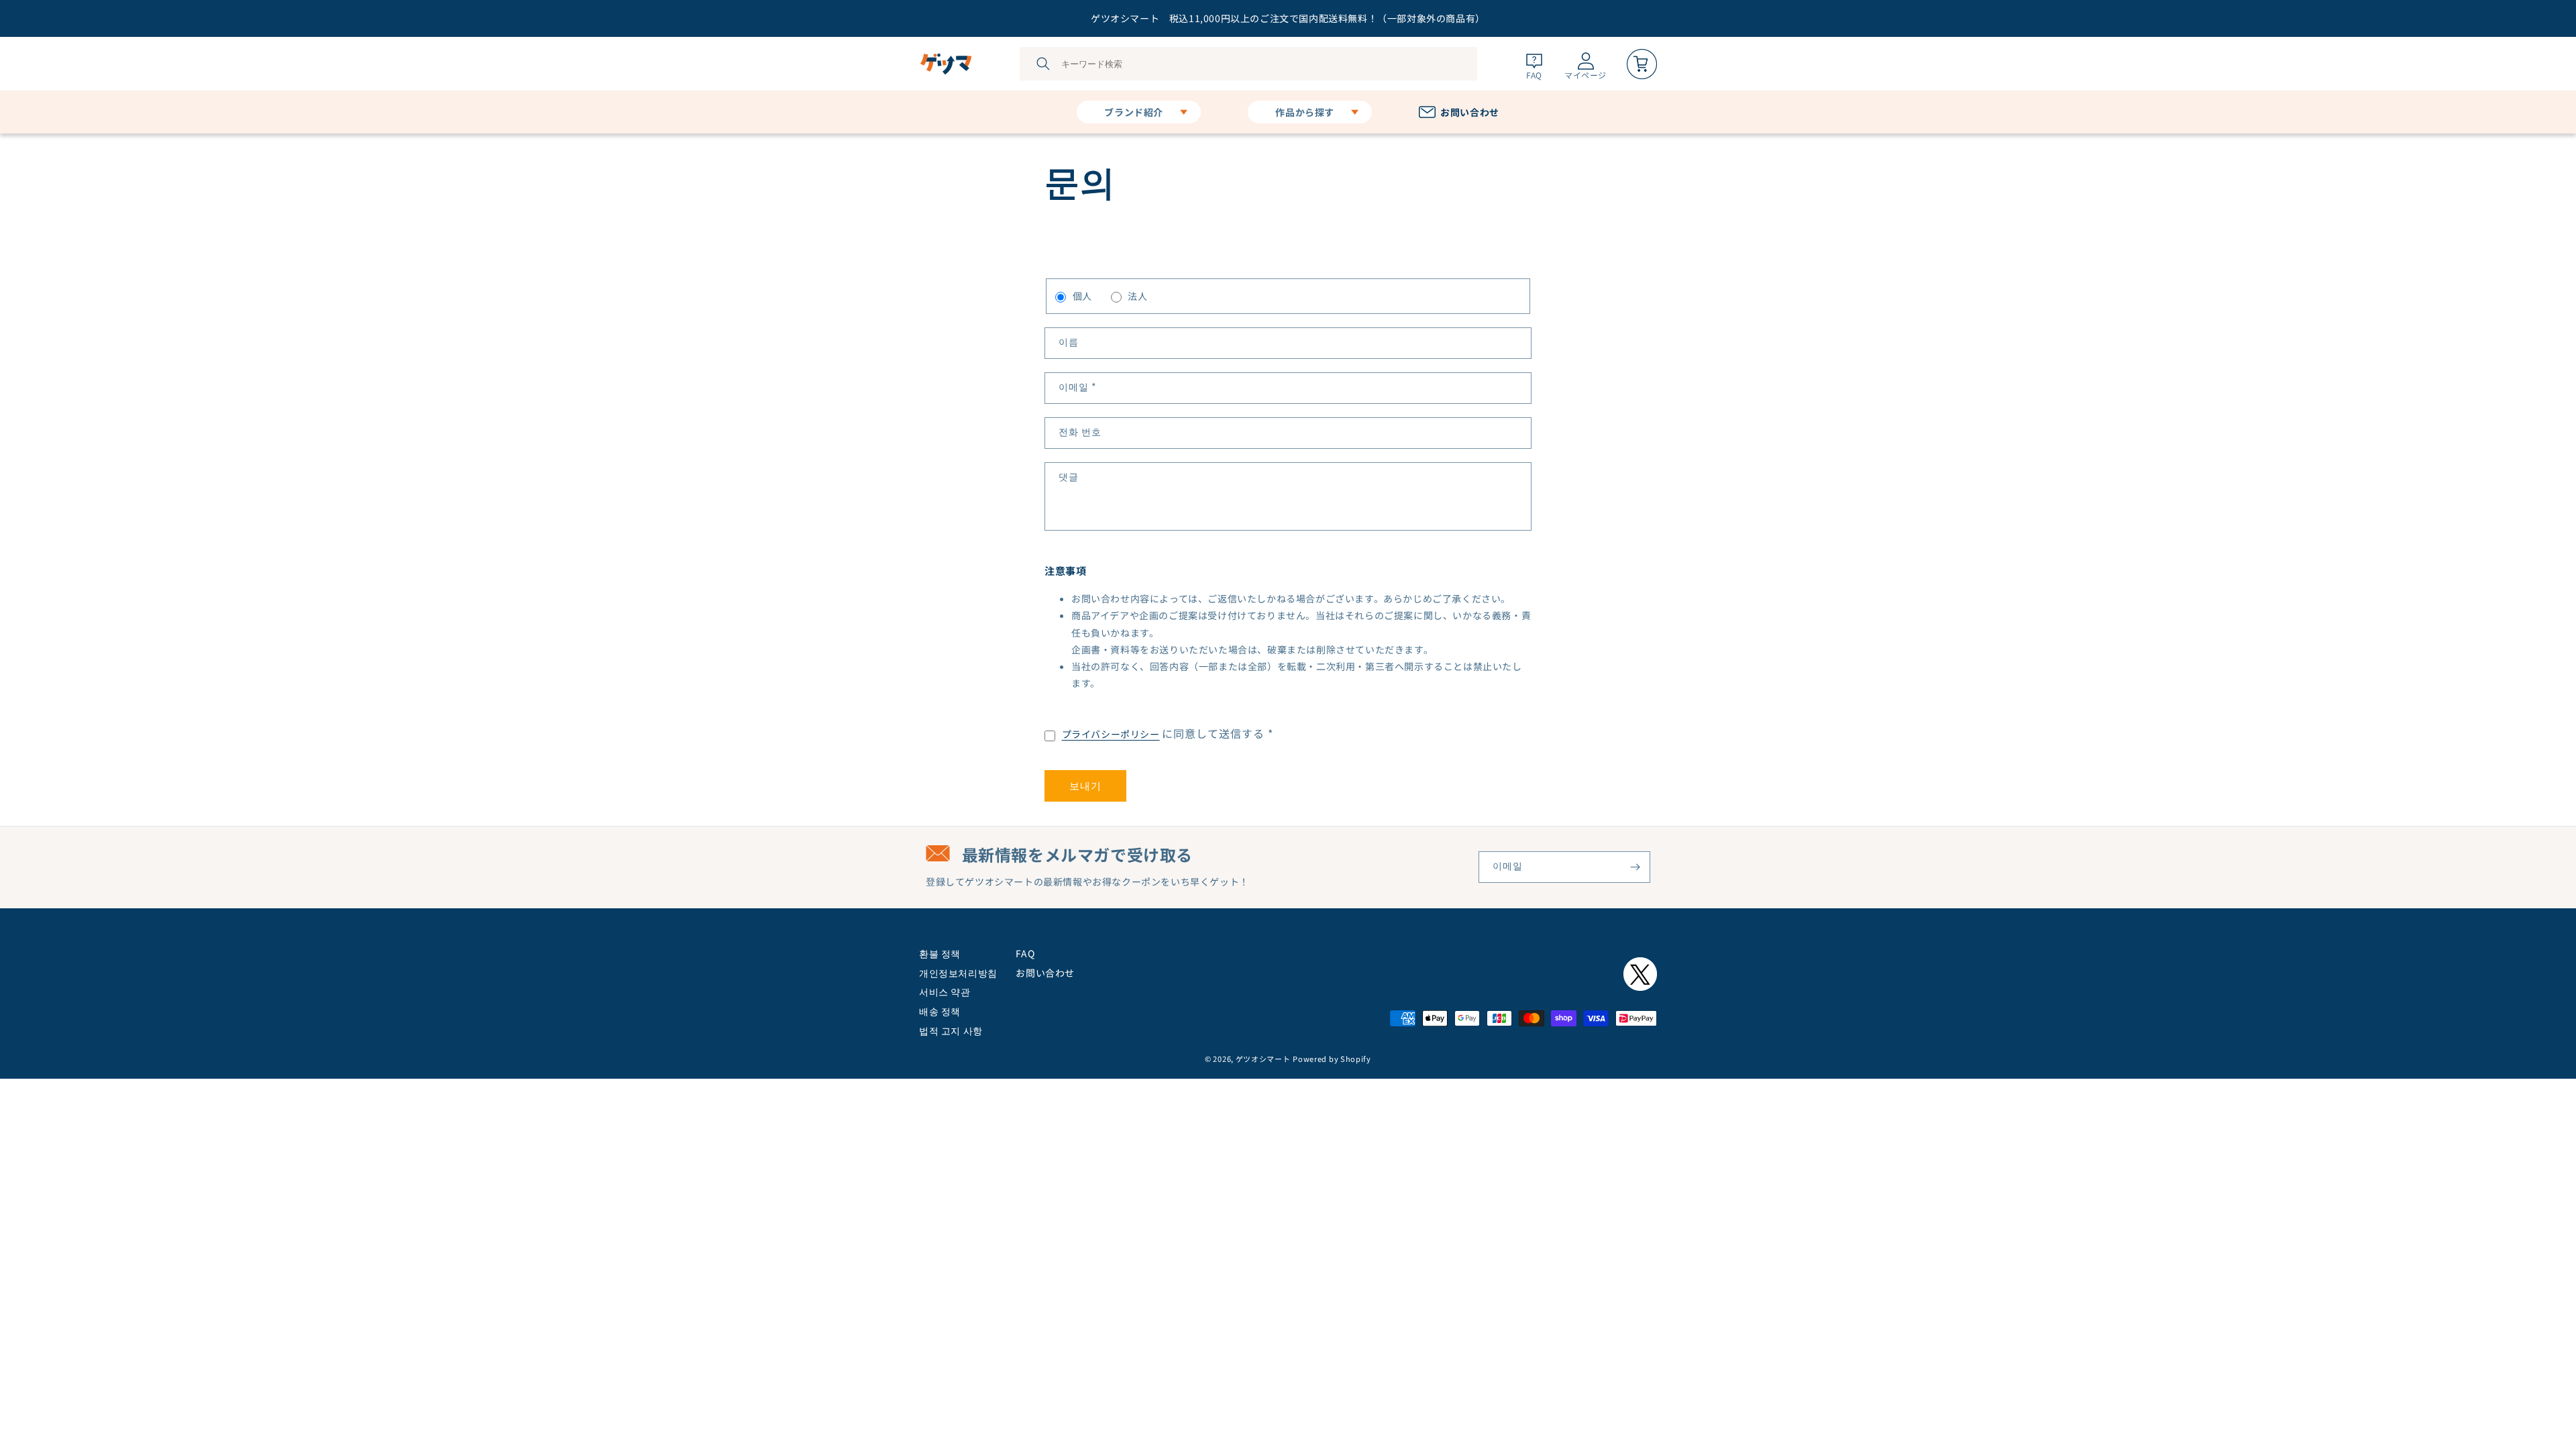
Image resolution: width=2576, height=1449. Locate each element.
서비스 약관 (945, 991)
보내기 (1085, 785)
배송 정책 (940, 1011)
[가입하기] (1635, 867)
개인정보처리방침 (958, 973)
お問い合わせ (1045, 973)
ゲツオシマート (1263, 1059)
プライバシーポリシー (1111, 734)
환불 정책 (940, 953)
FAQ (1025, 953)
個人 (1081, 296)
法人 (1137, 296)
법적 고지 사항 (951, 1030)
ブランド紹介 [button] (1134, 112)
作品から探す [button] (1305, 112)
